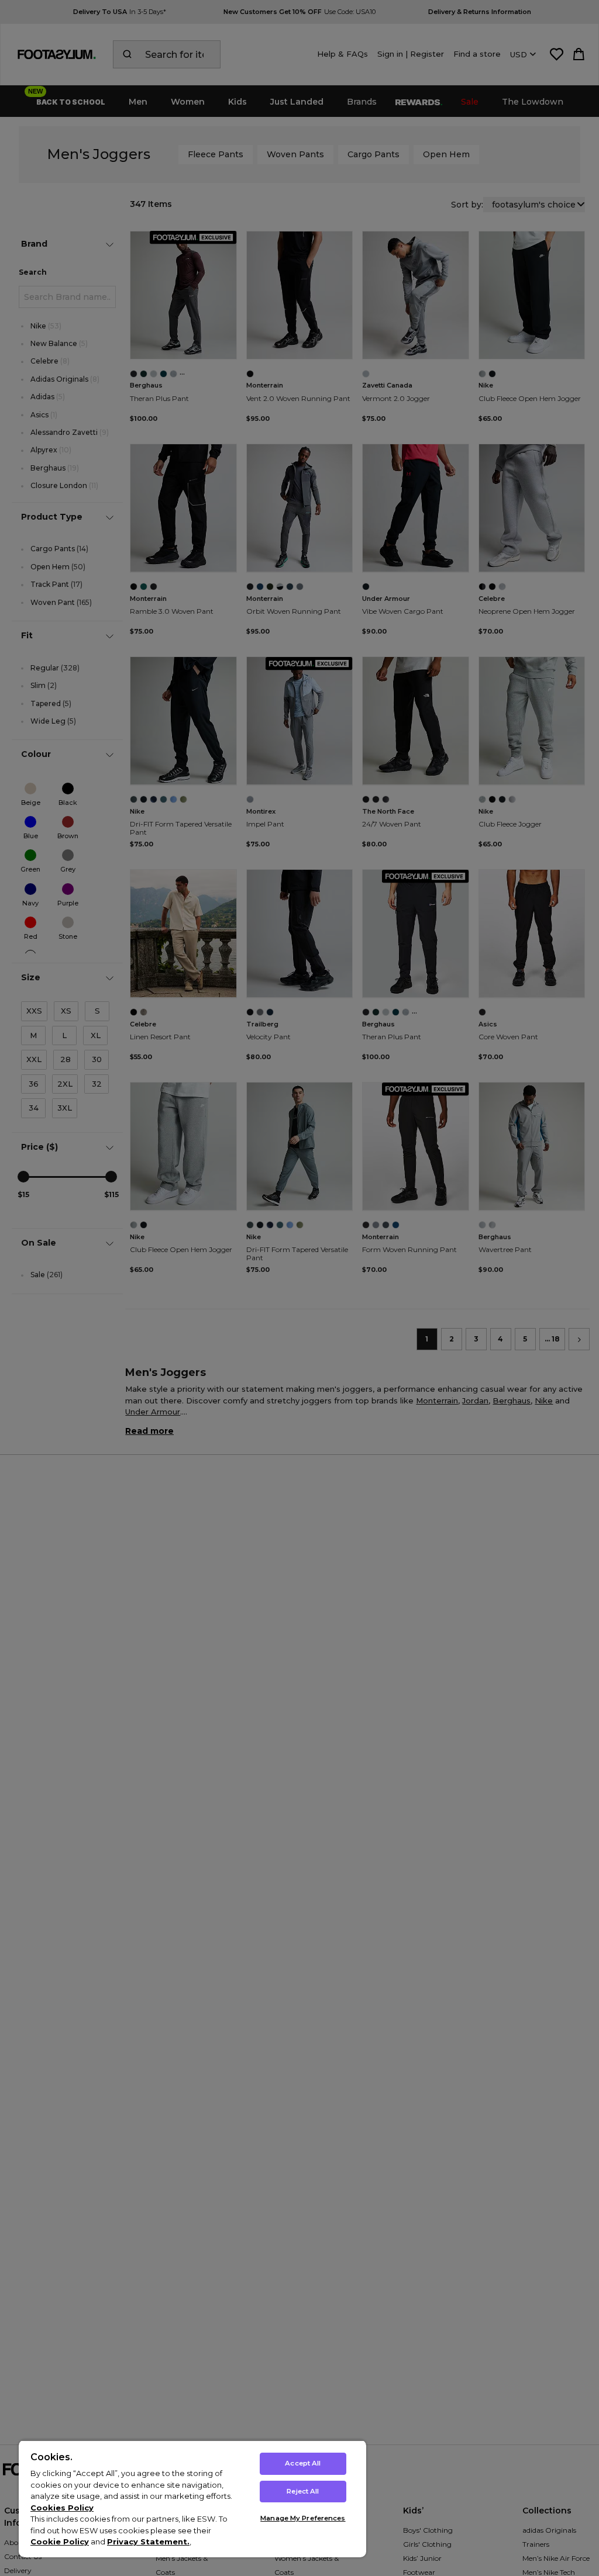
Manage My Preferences (303, 2518)
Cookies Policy (62, 2508)
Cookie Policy (60, 2542)
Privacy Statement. (148, 2542)
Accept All (303, 2463)
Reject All (303, 2491)
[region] (192, 2499)
